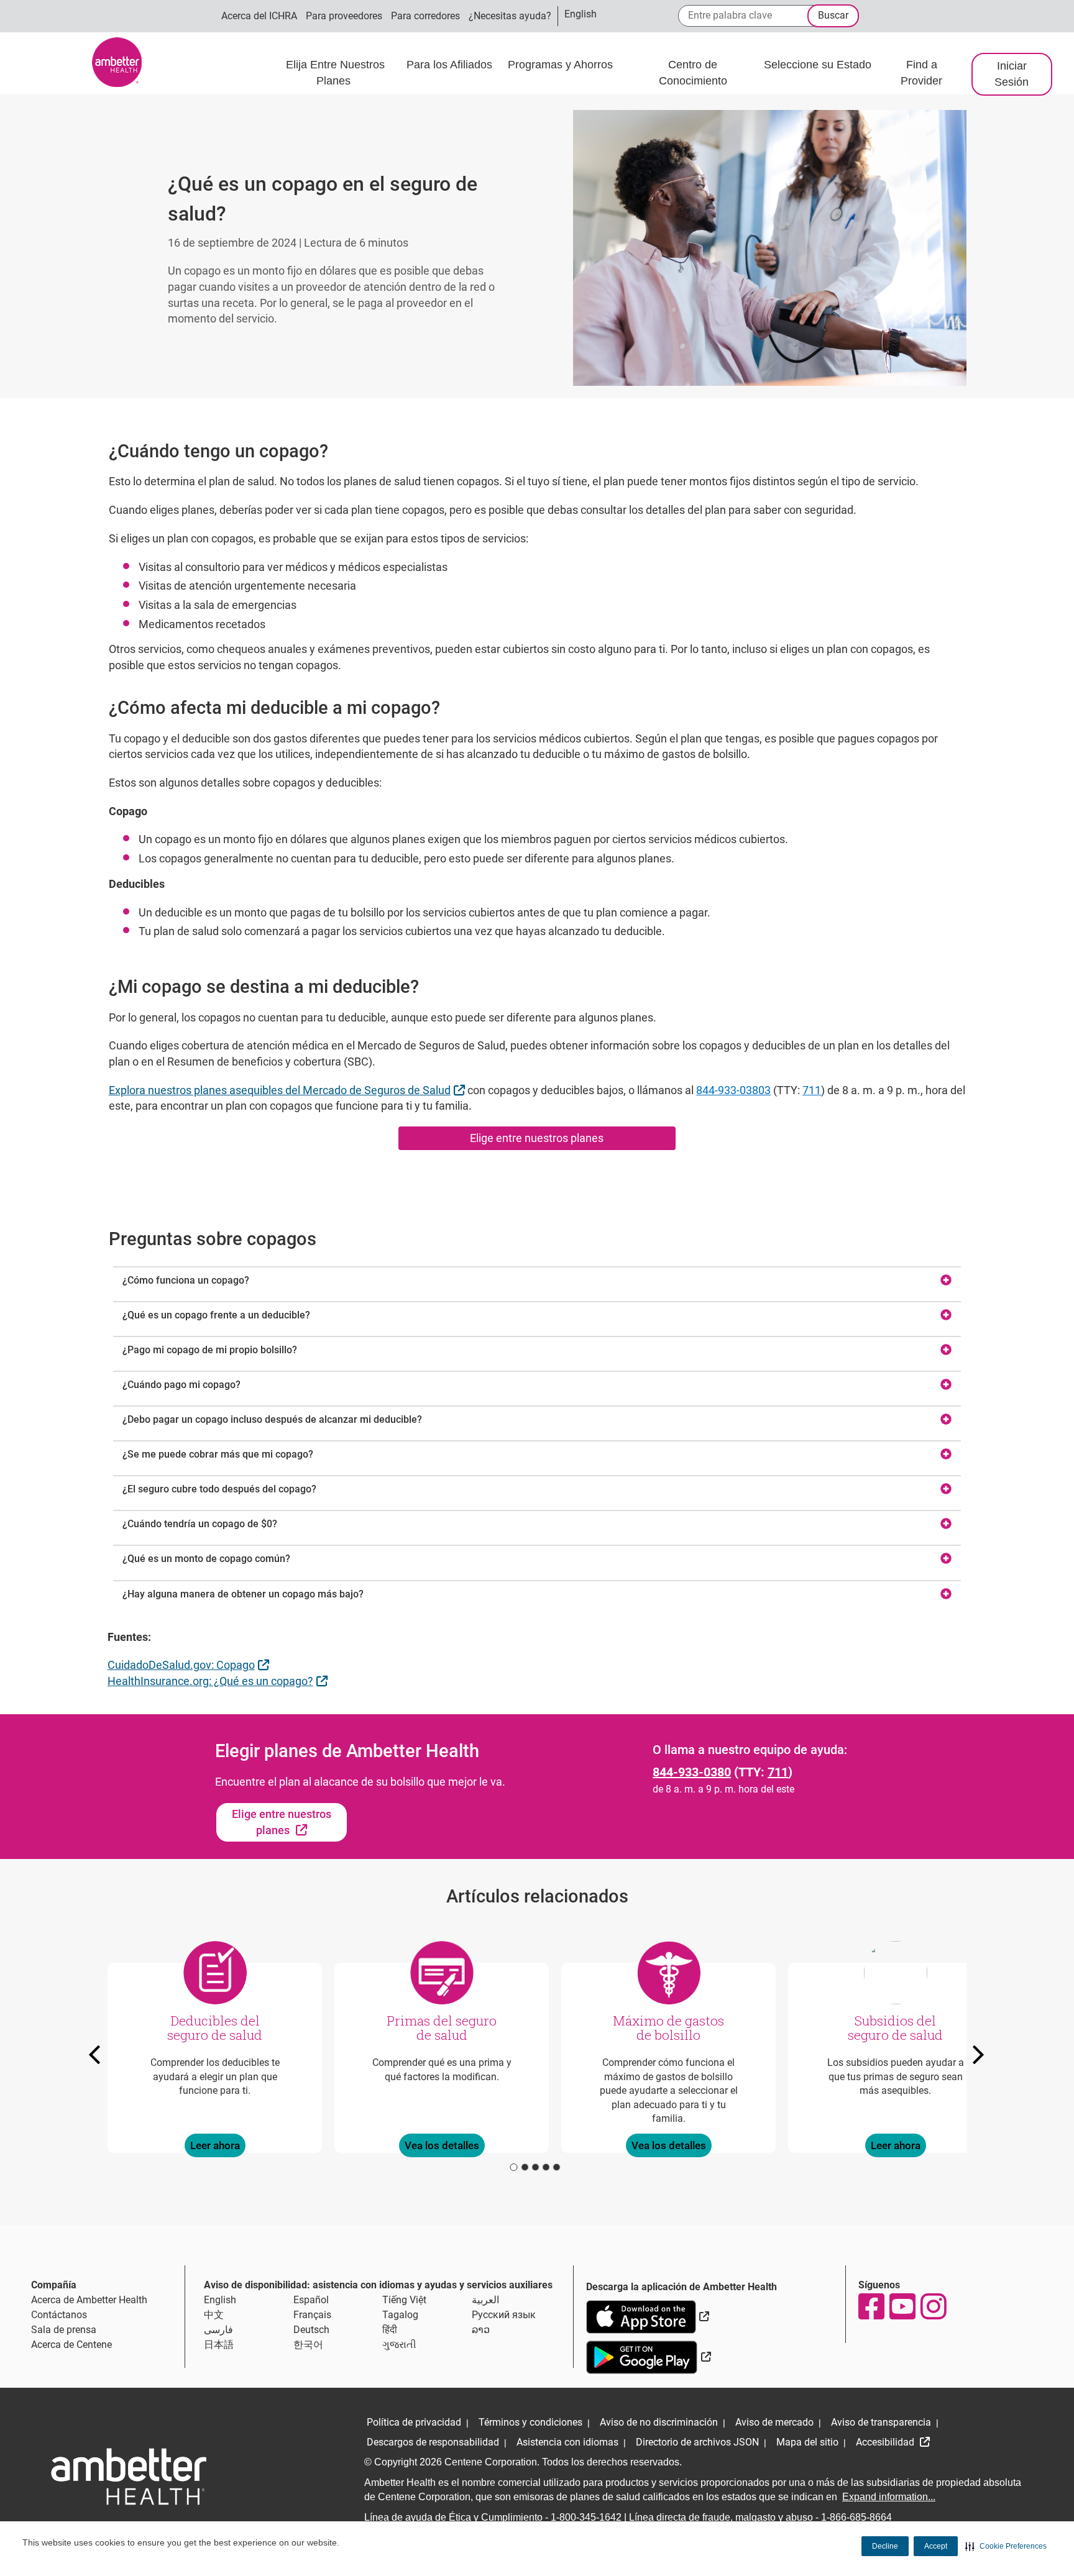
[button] (1006, 2546)
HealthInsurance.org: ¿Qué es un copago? (219, 1681)
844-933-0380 (692, 1772)
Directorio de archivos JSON (697, 2442)
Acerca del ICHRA (259, 16)
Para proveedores (344, 16)
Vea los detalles (441, 2145)
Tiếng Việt (404, 2300)
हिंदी (390, 2330)
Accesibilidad (886, 2442)
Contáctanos (59, 2315)
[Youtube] (902, 2306)
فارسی (218, 2330)
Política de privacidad (414, 2422)
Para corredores (425, 16)
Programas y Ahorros (562, 65)
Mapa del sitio (807, 2442)
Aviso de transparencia (881, 2422)
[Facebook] (871, 2306)
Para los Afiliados (451, 65)
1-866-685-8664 (856, 2517)
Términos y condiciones (530, 2422)
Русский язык (504, 2315)
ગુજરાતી (399, 2345)
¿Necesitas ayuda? (510, 16)
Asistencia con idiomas (567, 2442)
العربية (485, 2300)
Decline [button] (885, 2546)
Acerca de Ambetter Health (89, 2300)
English (220, 2300)
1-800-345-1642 (586, 2517)
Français (312, 2315)
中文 (214, 2315)
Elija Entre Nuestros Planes (335, 73)
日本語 (219, 2345)
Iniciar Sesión (1012, 74)
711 (812, 1090)
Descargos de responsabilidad (433, 2442)
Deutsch (311, 2330)
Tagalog (400, 2315)
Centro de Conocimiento (693, 73)
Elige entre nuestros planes (537, 1138)
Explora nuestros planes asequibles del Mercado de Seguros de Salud (288, 1090)
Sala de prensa (64, 2330)
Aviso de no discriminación (659, 2422)
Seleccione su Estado (818, 65)
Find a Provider (921, 73)
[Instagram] (933, 2306)
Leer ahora (214, 2145)
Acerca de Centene (71, 2345)
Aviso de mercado (774, 2422)
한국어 (308, 2345)
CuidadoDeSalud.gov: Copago (190, 1665)
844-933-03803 (733, 1090)
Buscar (833, 15)
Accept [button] (936, 2546)
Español (311, 2300)
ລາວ (481, 2330)
